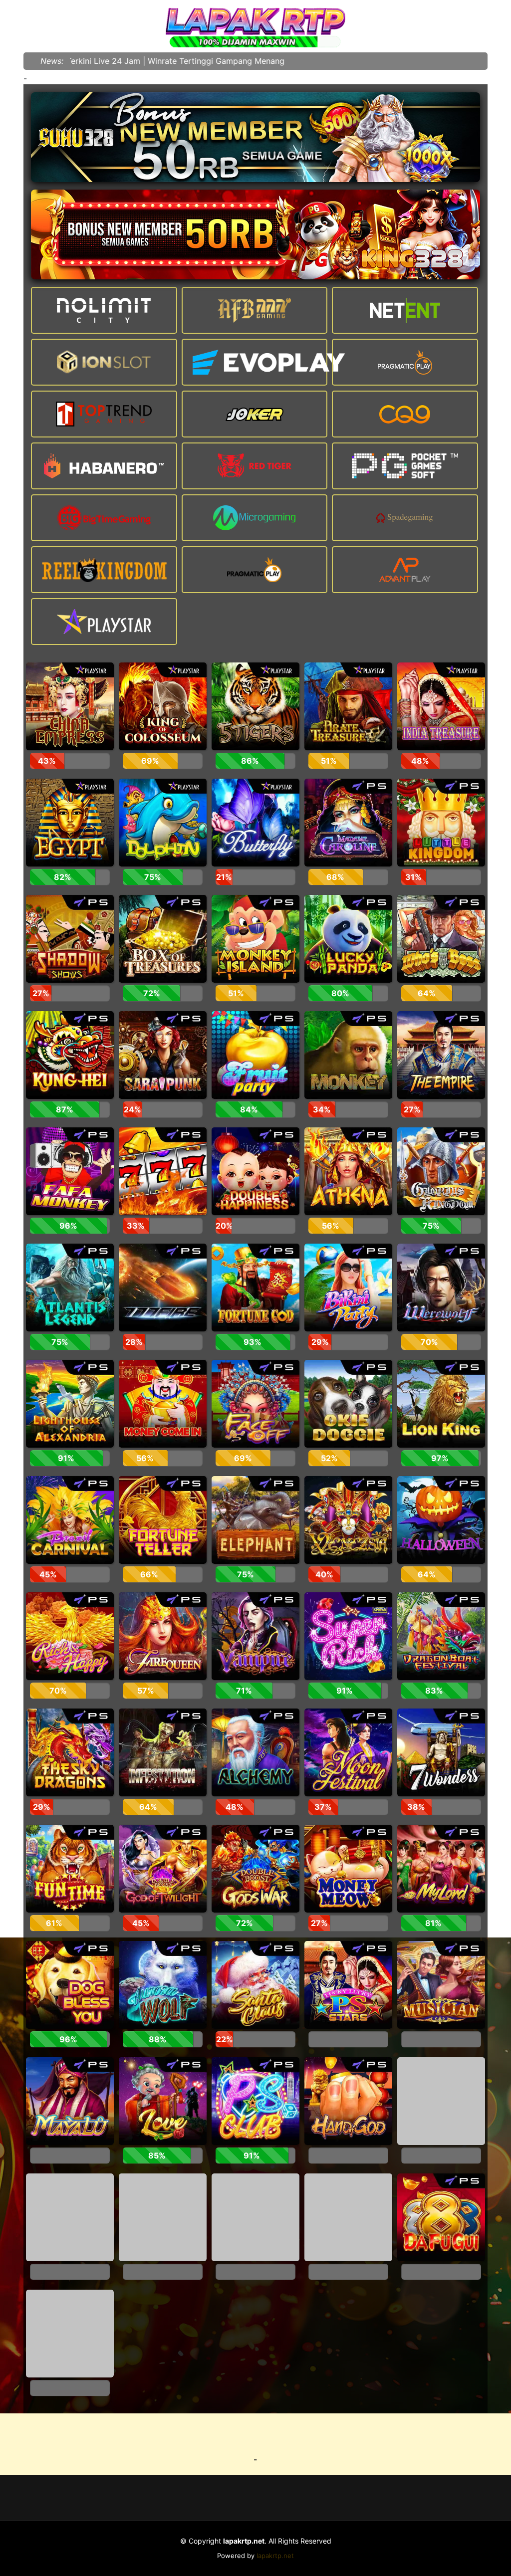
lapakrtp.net (275, 2556)
